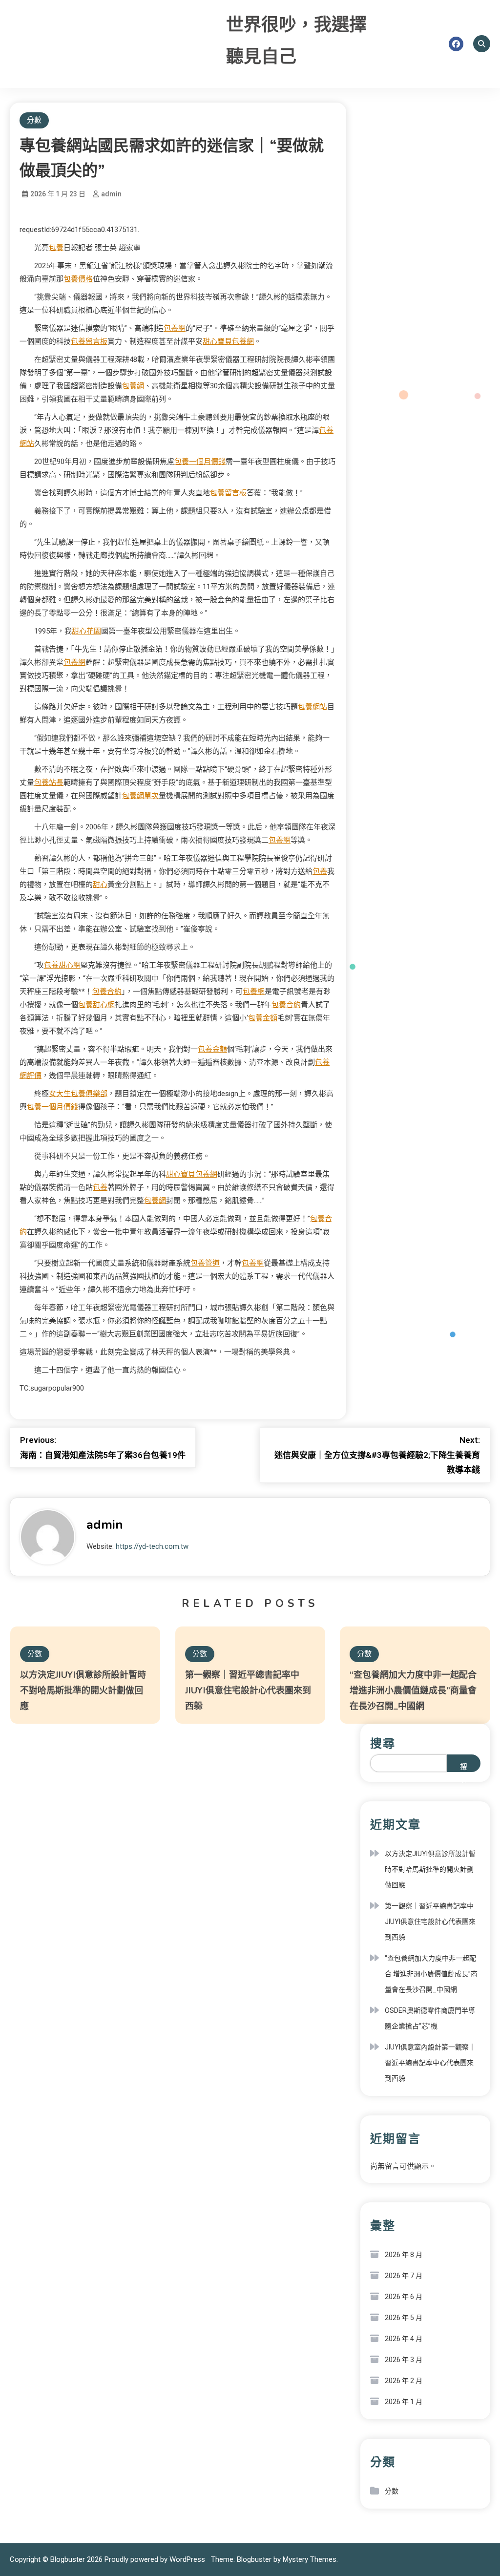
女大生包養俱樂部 (78, 1094)
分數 (34, 120)
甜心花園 (86, 631)
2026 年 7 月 (404, 2276)
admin (111, 194)
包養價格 (78, 279)
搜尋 (383, 1744)
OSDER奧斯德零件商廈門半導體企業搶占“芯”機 (430, 2018)
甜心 (100, 885)
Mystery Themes (310, 2559)
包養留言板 (89, 341)
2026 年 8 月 (404, 2255)
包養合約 (107, 992)
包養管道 (205, 1263)
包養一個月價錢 (200, 462)
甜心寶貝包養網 (228, 341)
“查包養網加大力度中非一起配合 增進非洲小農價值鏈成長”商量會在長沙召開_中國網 (413, 1690)
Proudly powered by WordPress (156, 2559)
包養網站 (312, 707)
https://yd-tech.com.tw (152, 1546)
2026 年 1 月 (404, 2402)
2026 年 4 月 (404, 2339)
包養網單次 (140, 796)
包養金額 (263, 1018)
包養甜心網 (62, 965)
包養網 (175, 328)
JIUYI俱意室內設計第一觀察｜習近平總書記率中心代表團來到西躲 (430, 2063)
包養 (56, 248)
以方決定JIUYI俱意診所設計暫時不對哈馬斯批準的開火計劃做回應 (83, 1690)
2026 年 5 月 (404, 2318)
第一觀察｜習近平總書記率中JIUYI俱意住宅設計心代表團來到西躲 (248, 1690)
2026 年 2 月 (404, 2381)
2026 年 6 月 (404, 2297)
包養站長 (49, 782)
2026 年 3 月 (404, 2360)
